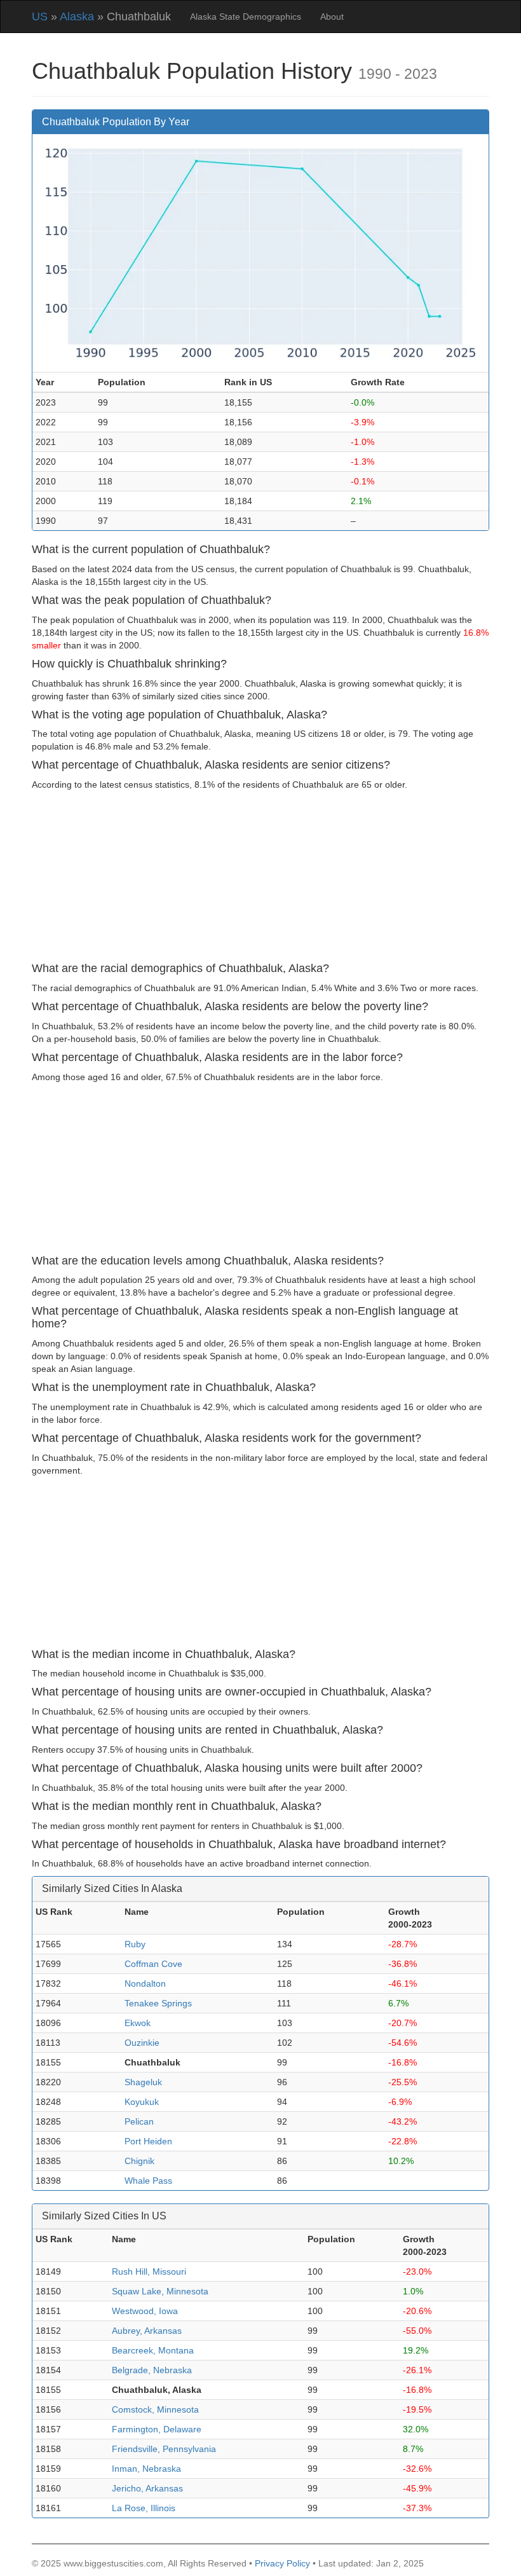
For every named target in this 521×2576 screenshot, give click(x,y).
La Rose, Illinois (144, 2508)
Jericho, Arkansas (147, 2488)
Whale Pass (148, 2181)
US (40, 17)
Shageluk (143, 2082)
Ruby (135, 1944)
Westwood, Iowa (145, 2311)
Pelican (139, 2121)
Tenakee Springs (158, 2003)
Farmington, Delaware (157, 2429)
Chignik (139, 2161)
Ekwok (138, 2023)
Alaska (77, 17)
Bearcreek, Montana (153, 2350)
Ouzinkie (142, 2043)
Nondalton (145, 1983)
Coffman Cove (153, 1964)
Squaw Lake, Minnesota (160, 2291)
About (332, 17)
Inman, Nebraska (146, 2469)
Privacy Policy (282, 2563)
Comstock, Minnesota (155, 2409)
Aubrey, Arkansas (147, 2331)
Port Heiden (148, 2141)
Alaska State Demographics (246, 17)
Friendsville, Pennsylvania (164, 2449)
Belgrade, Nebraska (152, 2370)
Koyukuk (142, 2102)
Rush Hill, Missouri (149, 2271)
